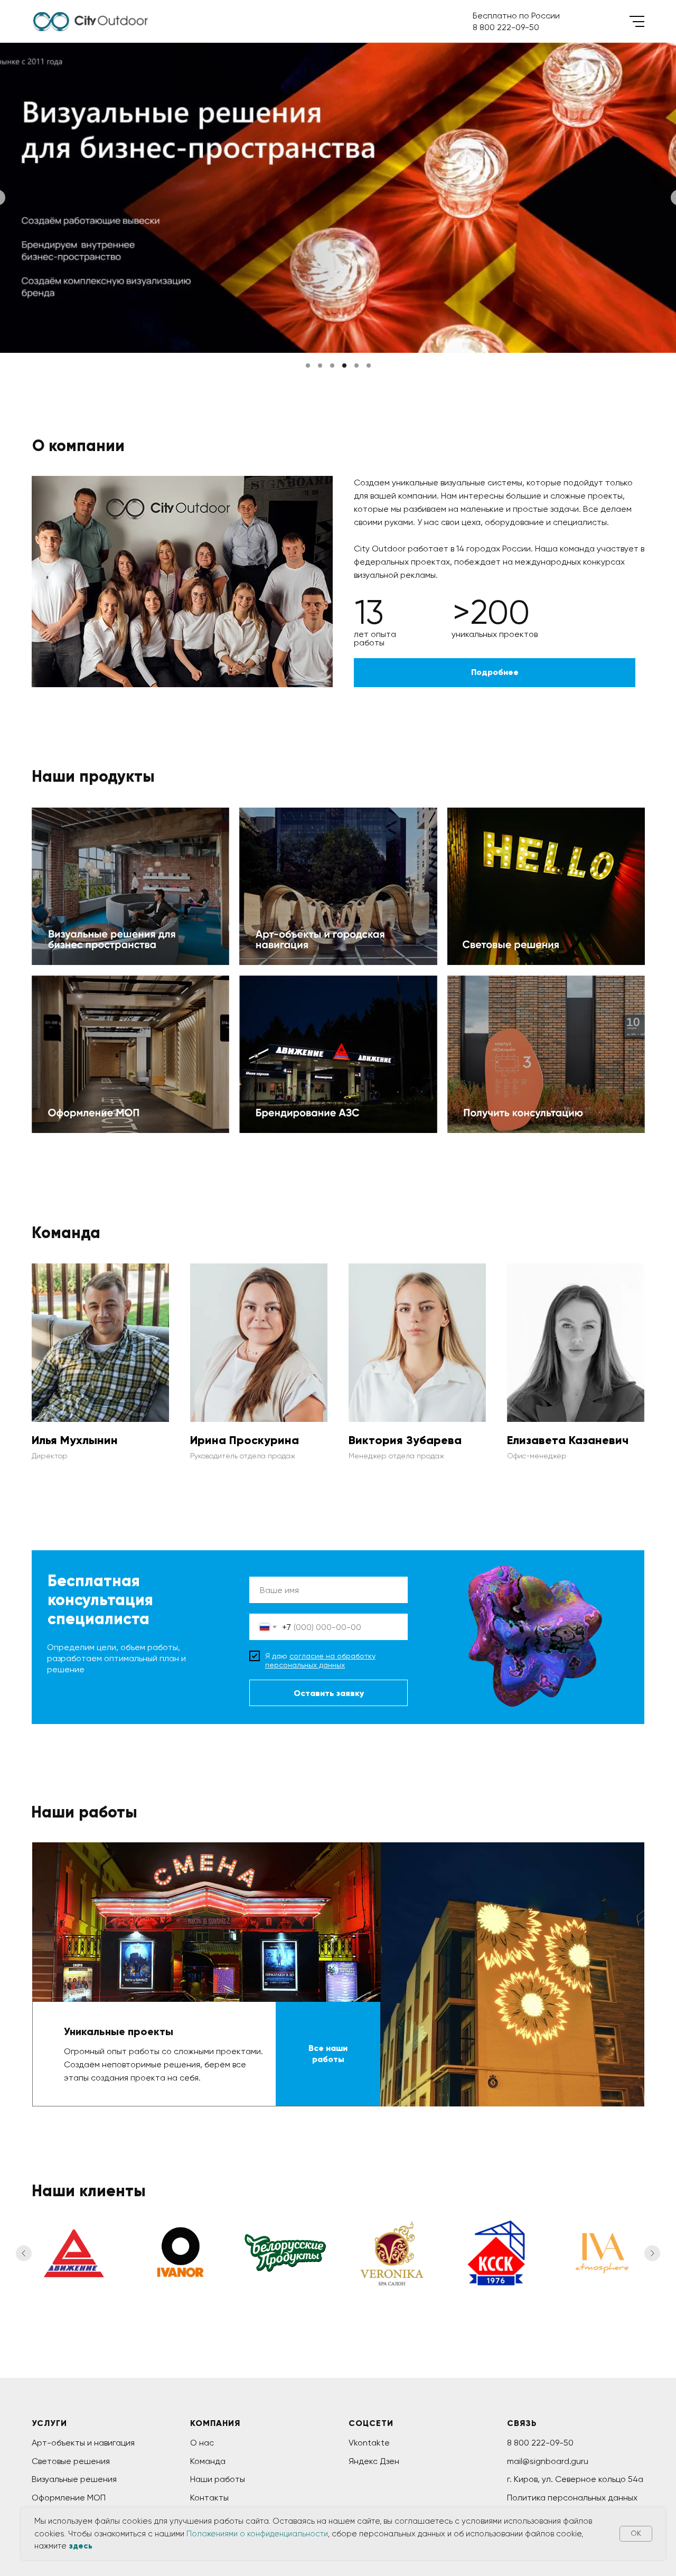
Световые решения (514, 846)
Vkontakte (369, 2443)
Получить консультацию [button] (526, 1014)
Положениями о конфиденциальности (257, 2534)
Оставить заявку (329, 1693)
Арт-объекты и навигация (83, 2443)
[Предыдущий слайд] (24, 2253)
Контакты (209, 2498)
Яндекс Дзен (374, 2461)
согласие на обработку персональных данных (320, 1660)
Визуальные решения (74, 2479)
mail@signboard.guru (548, 2461)
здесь (81, 2546)
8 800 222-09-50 (540, 2443)
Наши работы (218, 2479)
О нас (202, 2443)
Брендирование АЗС (308, 1014)
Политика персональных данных (572, 2498)
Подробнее (495, 672)
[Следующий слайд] (652, 2253)
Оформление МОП (94, 1014)
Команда (208, 2461)
